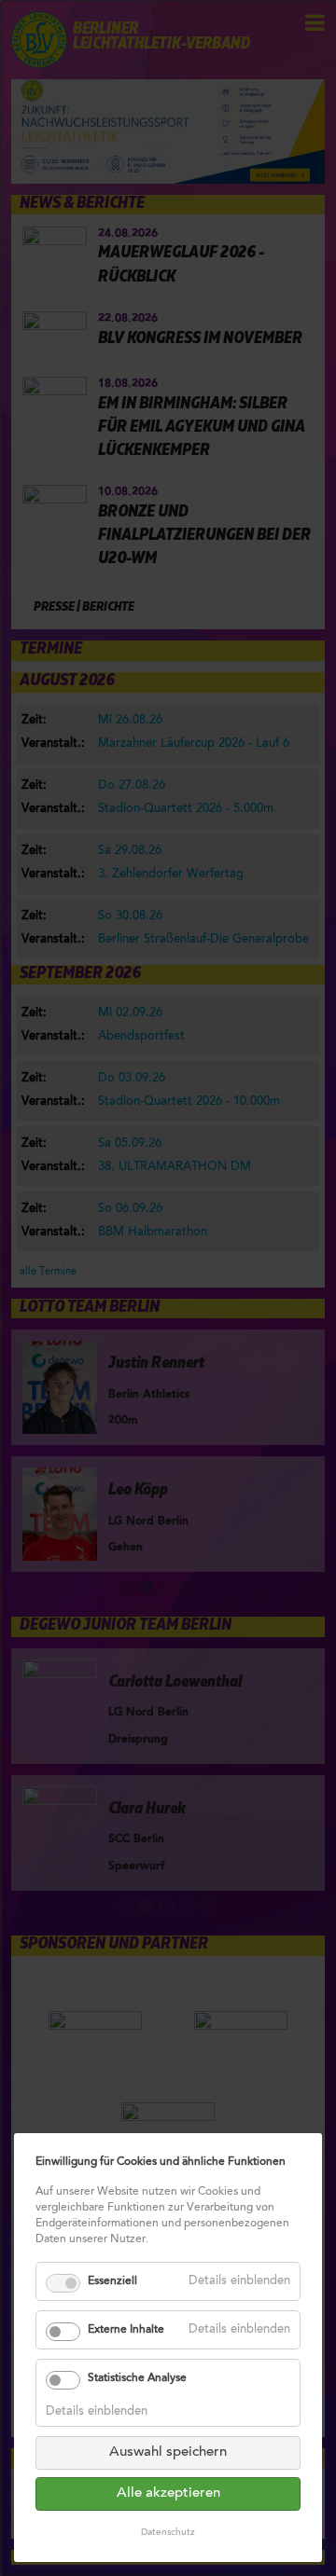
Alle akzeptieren (168, 2493)
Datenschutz (168, 2533)
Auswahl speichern (168, 2452)
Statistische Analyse (137, 2378)
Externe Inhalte (126, 2330)
